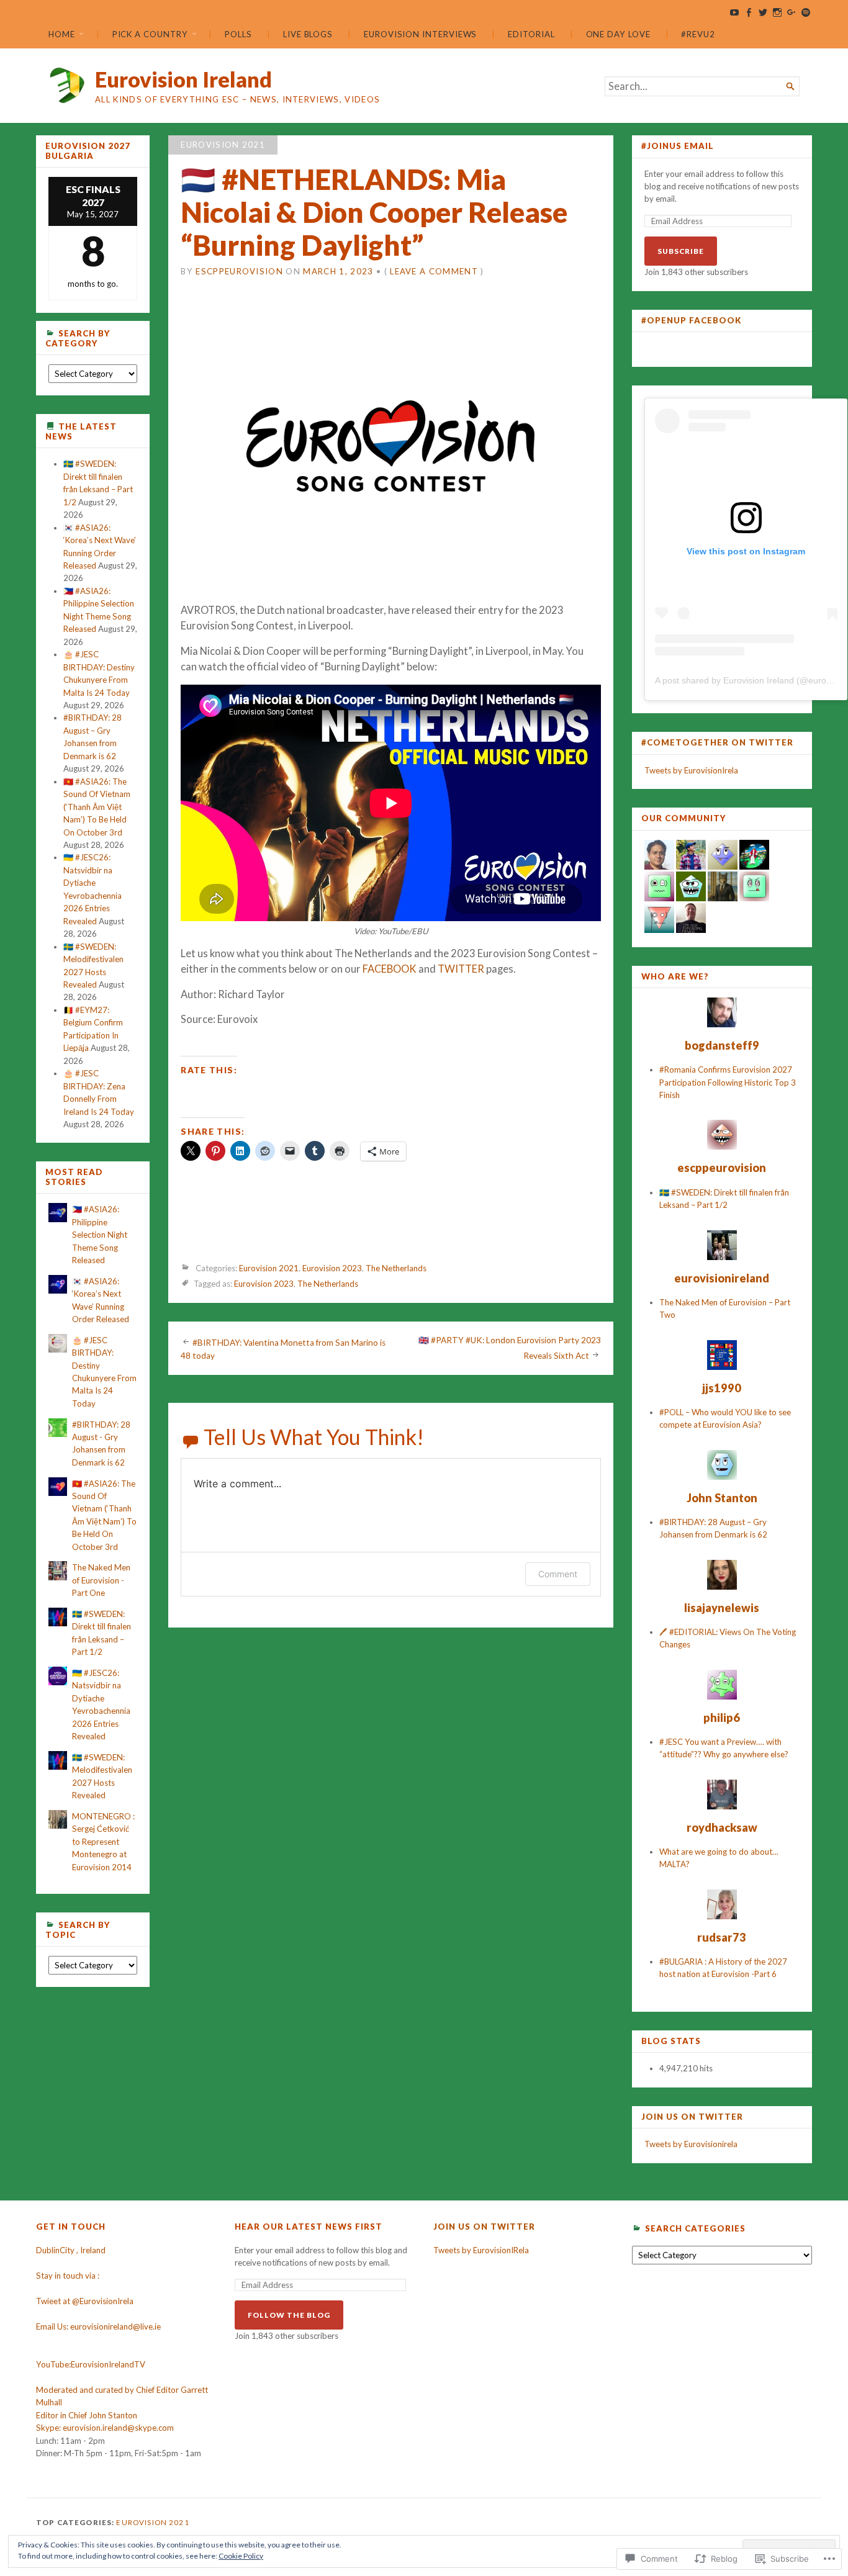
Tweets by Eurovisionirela (691, 2144)
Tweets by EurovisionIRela (481, 2250)
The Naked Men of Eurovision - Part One (101, 1580)
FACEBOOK (390, 969)
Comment (558, 1574)
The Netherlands (396, 1269)
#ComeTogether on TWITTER (717, 742)
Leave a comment (434, 271)
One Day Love (618, 34)
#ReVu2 (698, 34)
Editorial (531, 34)
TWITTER (461, 969)
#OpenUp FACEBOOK (692, 320)
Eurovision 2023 (332, 1269)
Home (62, 34)
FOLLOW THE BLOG (289, 2315)
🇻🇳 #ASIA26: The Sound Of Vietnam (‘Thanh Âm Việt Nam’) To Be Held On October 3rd (97, 807)
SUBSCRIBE (681, 251)
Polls (238, 34)
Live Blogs (308, 34)
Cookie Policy (241, 2556)
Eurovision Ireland (183, 79)
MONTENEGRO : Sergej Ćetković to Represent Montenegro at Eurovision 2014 (103, 1842)
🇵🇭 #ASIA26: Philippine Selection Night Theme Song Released (100, 1235)
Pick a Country (150, 34)
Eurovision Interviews (420, 34)
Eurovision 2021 (223, 145)
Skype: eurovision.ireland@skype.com (105, 2428)
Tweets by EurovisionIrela (691, 770)
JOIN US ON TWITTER (692, 2117)
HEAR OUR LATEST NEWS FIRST (309, 2227)
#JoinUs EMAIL (678, 146)
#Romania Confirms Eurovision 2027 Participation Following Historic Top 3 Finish (728, 1082)
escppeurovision (239, 271)
